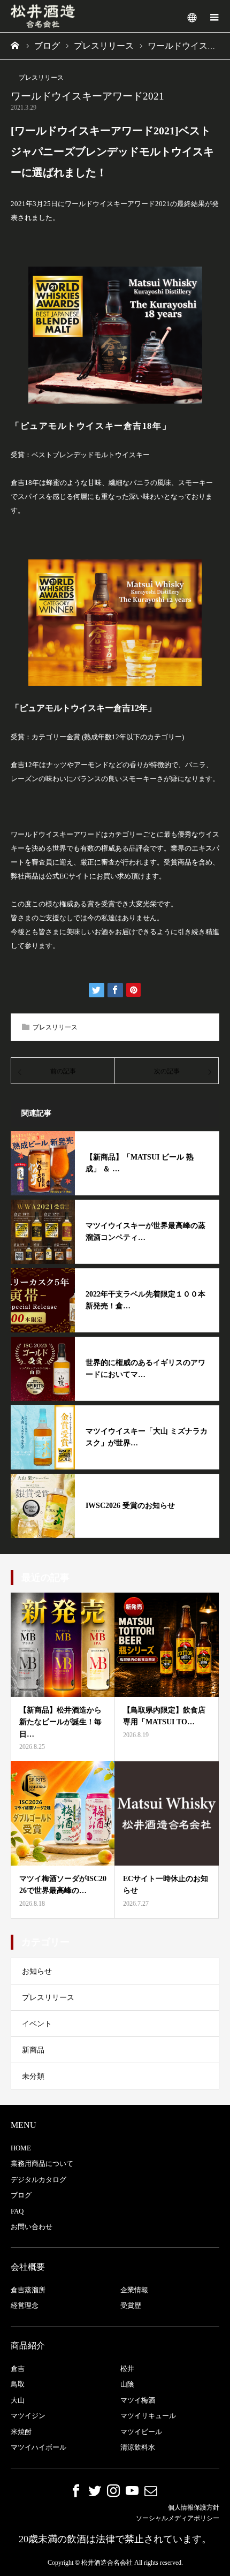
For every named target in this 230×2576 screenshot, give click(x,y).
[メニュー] (214, 16)
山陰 (127, 2384)
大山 (18, 2400)
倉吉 (18, 2369)
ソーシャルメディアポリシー (178, 2518)
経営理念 (25, 2305)
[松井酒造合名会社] (43, 16)
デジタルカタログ (39, 2180)
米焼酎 (21, 2432)
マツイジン (28, 2416)
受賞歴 (131, 2305)
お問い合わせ (32, 2227)
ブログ (21, 2195)
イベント (37, 2024)
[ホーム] (16, 46)
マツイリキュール (148, 2416)
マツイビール (141, 2432)
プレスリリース (41, 78)
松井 (127, 2369)
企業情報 (134, 2290)
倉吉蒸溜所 (28, 2290)
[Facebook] (76, 2490)
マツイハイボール (39, 2447)
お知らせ (37, 1971)
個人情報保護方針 (194, 2507)
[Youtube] (132, 2490)
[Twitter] (95, 2490)
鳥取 (18, 2384)
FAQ (17, 2211)
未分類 (33, 2076)
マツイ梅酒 (138, 2400)
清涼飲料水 (138, 2447)
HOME (21, 2148)
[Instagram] (113, 2490)
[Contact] (151, 2490)
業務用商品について (42, 2164)
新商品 (33, 2050)
